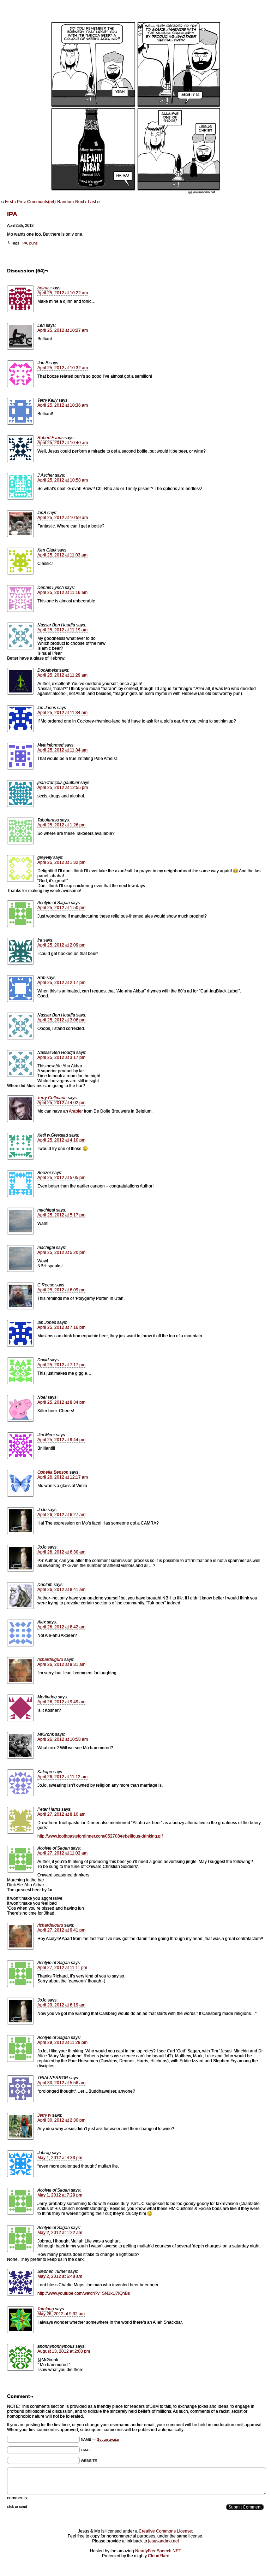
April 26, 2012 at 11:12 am (62, 1777)
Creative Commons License (165, 2531)
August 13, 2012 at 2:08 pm (64, 2351)
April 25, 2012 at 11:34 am (62, 713)
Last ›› (94, 202)
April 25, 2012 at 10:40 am (63, 443)
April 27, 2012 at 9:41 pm (61, 1930)
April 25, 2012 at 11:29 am (62, 675)
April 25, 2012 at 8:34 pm (61, 1402)
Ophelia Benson (53, 1472)
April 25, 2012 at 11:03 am (62, 555)
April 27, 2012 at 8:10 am (61, 1814)
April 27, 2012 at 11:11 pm (62, 1968)
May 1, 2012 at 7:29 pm (60, 2195)
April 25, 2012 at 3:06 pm (61, 1020)
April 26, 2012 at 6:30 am (61, 1552)
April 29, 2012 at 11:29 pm (62, 2042)
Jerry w (44, 2115)
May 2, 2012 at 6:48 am (60, 2276)
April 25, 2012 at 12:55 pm (63, 788)
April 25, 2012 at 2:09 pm (61, 945)
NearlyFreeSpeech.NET (158, 2551)
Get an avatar (108, 2439)
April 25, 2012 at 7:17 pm (61, 1365)
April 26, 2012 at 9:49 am (61, 1702)
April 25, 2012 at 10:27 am (63, 330)
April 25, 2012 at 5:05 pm (61, 1178)
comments (17, 2498)
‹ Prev (20, 202)
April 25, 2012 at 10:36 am (63, 405)
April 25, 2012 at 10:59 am (63, 518)
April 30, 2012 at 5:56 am (61, 2083)
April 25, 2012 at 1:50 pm (61, 908)
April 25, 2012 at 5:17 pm (61, 1215)
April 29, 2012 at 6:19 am (61, 2005)
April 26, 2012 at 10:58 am (63, 1739)
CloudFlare (159, 2556)
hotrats (44, 288)
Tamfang (46, 2309)
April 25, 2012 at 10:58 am (63, 480)
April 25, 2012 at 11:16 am (62, 593)
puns (34, 243)
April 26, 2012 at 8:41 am (61, 1590)
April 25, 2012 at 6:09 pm (61, 1290)
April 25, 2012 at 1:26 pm (61, 825)
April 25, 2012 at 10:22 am (63, 293)
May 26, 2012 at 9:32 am (61, 2314)
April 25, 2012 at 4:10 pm (61, 1140)
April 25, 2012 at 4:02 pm (61, 1103)
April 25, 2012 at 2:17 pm (61, 983)
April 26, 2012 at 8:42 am (61, 1627)
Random (65, 202)
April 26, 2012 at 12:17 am (63, 1477)
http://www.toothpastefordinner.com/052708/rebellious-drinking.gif (100, 1836)
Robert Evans (50, 438)
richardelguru (50, 1660)
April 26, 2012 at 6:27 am (61, 1515)
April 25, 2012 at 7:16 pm (61, 1327)
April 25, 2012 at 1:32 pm (61, 862)
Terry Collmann (52, 1098)
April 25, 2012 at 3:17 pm (61, 1057)
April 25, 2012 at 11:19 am (62, 630)
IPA (12, 214)
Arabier (76, 1111)
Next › (81, 202)
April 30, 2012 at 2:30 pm (61, 2120)
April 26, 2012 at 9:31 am (61, 1664)
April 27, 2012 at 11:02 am (62, 1853)
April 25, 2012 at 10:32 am (63, 368)
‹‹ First (7, 202)
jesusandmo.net (164, 2541)
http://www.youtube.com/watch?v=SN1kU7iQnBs (84, 2293)
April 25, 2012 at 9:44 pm (61, 1440)
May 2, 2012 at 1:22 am (60, 2233)
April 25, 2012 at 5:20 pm (61, 1252)
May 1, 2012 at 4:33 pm (60, 2158)
